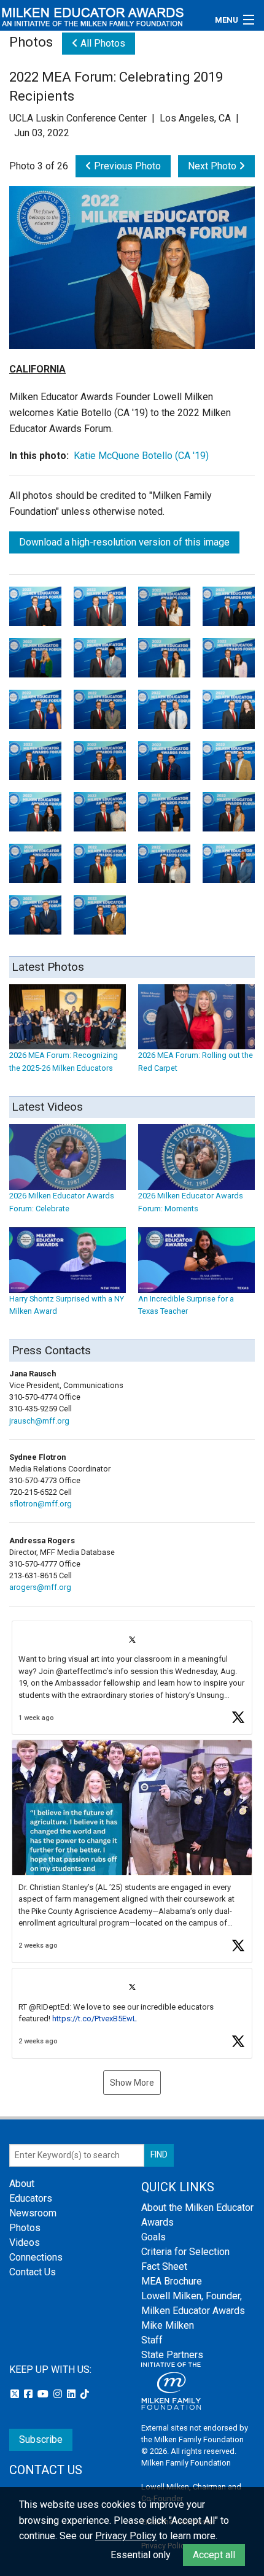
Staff (152, 2340)
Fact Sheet (164, 2266)
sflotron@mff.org (41, 1504)
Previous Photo (126, 166)
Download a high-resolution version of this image (124, 542)
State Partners (172, 2355)
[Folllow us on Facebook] (29, 2394)
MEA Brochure (172, 2281)
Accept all (214, 2555)
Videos (25, 2242)
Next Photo (213, 166)
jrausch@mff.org (39, 1421)
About (22, 2184)
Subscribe (41, 2439)
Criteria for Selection (185, 2252)
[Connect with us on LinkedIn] (72, 2394)
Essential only (141, 2555)
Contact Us (33, 2272)
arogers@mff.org (40, 1587)
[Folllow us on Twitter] (16, 2394)
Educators (31, 2198)
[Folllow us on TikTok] (85, 2394)
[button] (132, 1678)
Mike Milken (168, 2325)
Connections (36, 2257)
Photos (25, 2228)
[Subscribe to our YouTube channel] (44, 2394)
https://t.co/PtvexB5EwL (95, 2019)
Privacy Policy (126, 2536)
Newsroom (33, 2213)
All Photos (102, 43)
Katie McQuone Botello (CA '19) (141, 456)
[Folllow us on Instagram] (59, 2394)
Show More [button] (132, 2083)
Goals (153, 2237)
